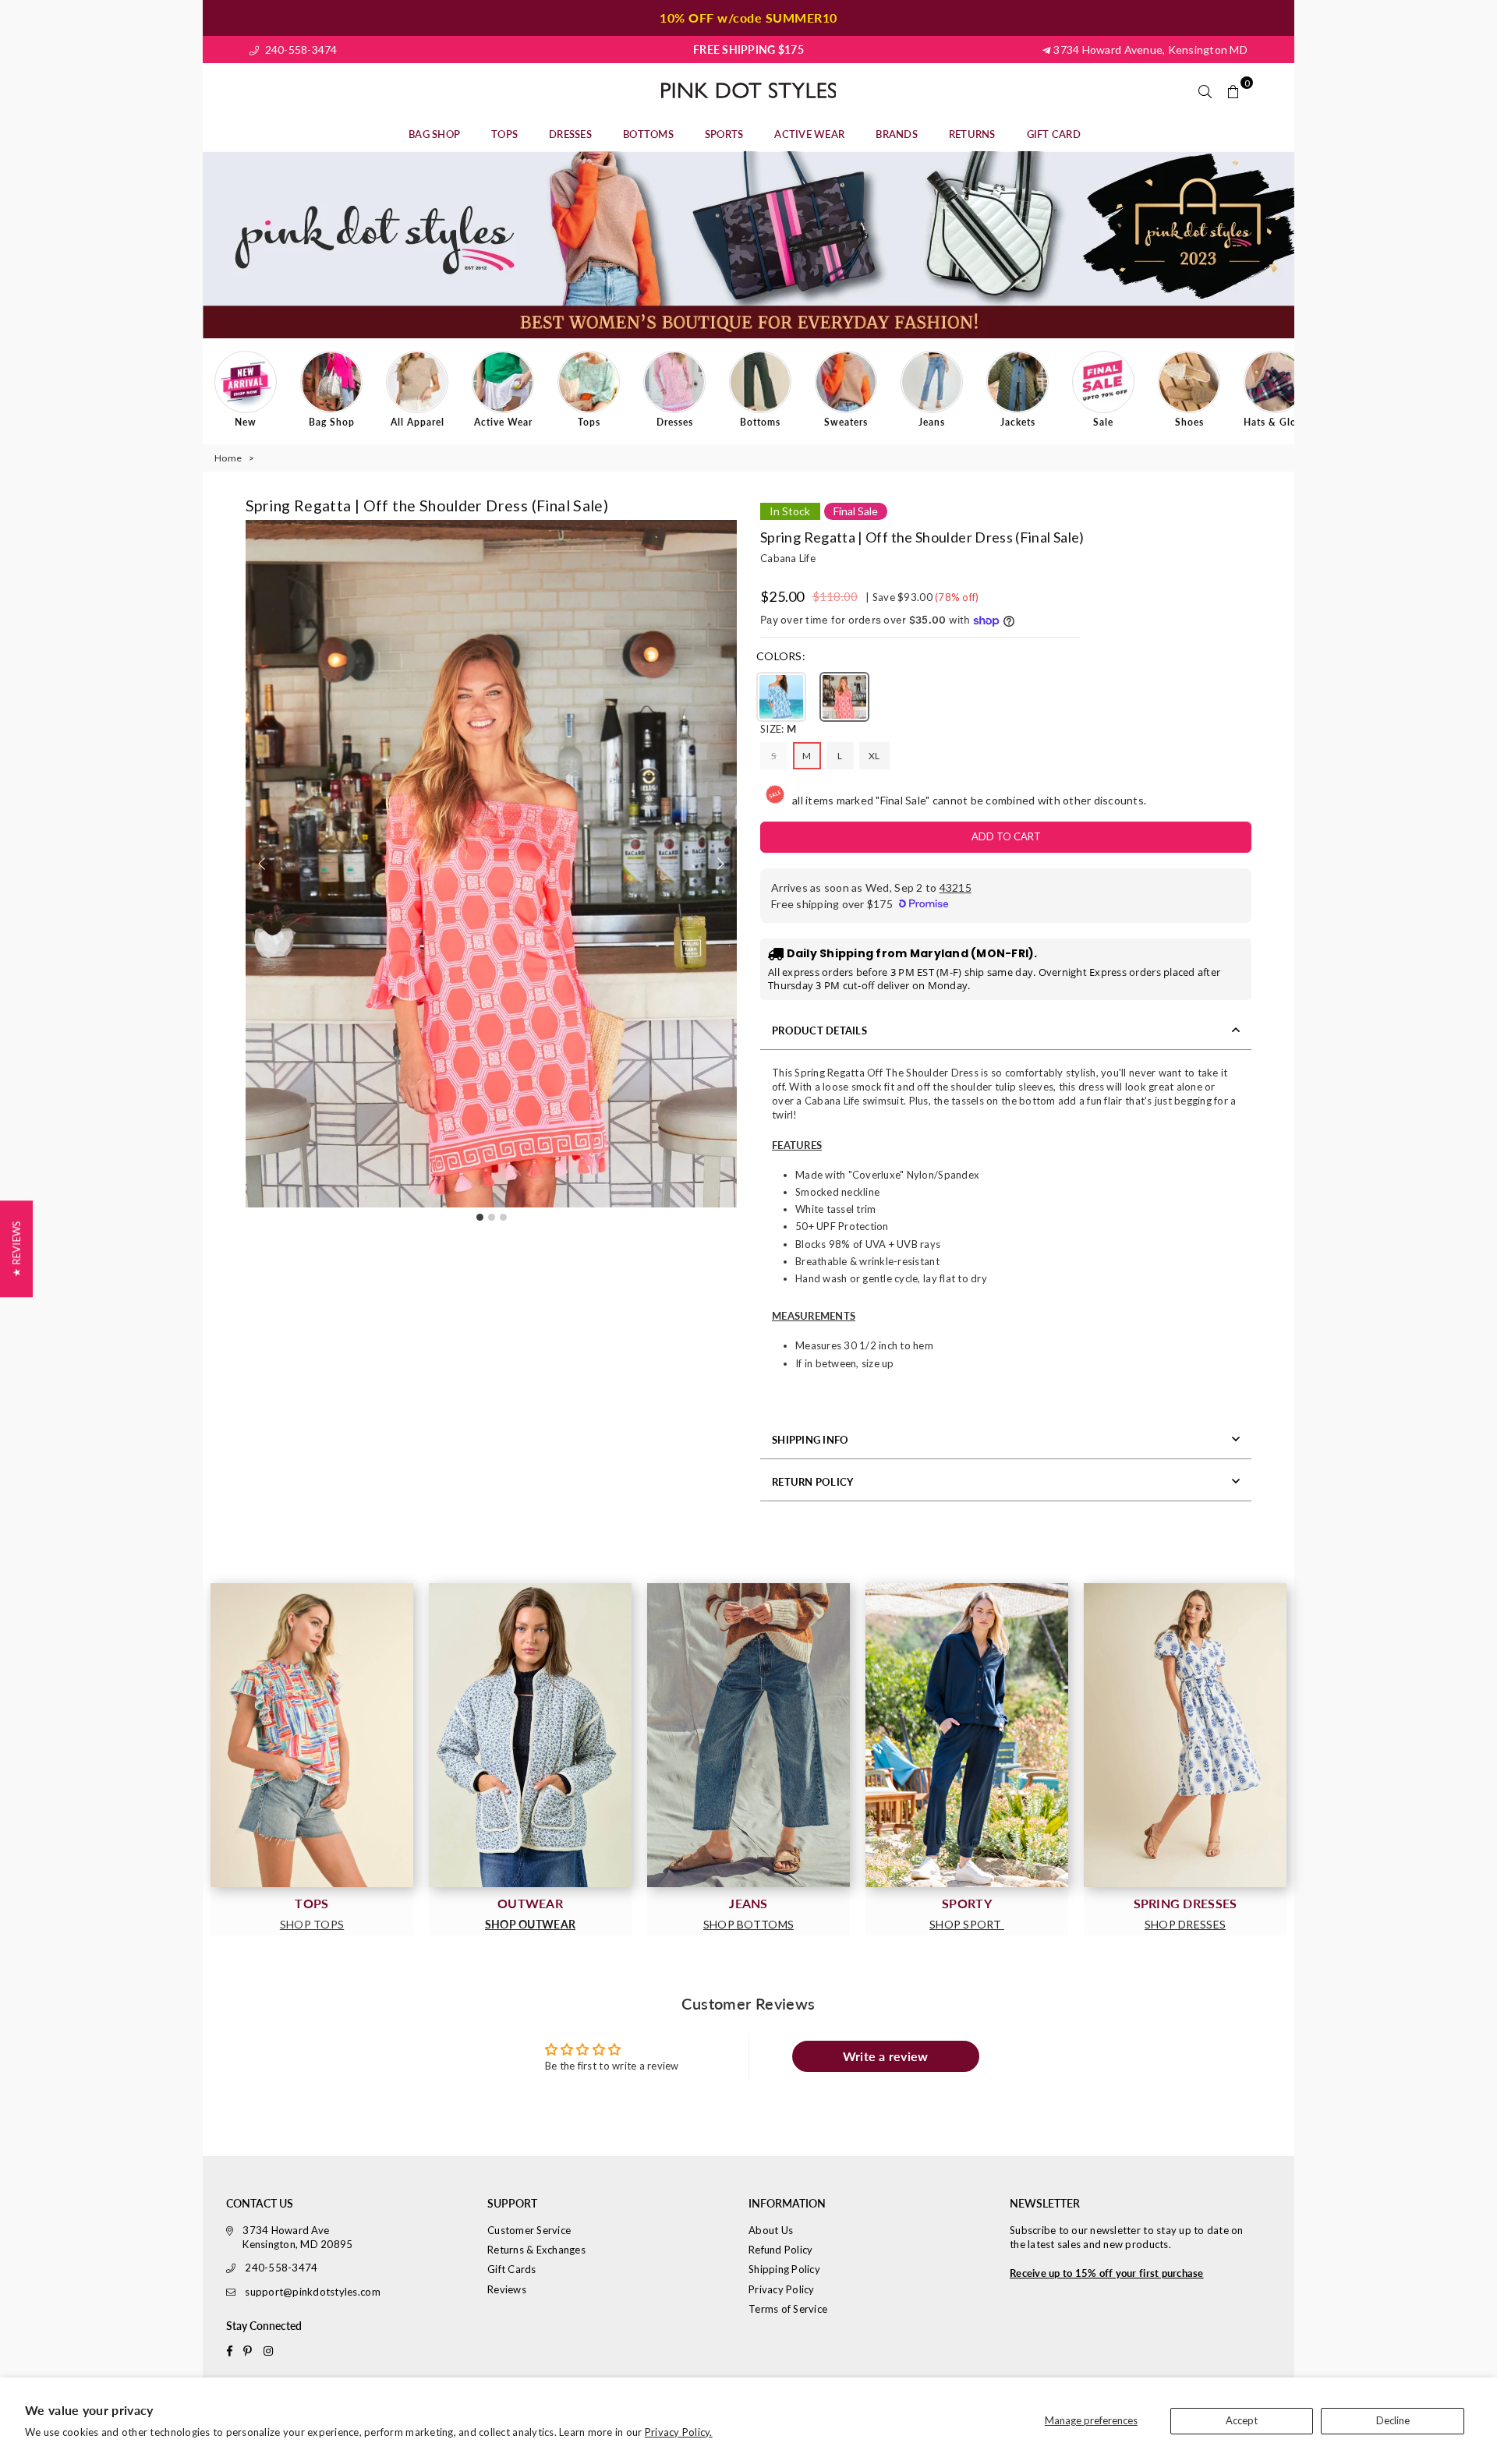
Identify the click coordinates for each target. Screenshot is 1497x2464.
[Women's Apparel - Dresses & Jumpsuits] (1185, 1735)
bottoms (648, 134)
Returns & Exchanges (536, 2250)
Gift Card (1054, 134)
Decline (1393, 2420)
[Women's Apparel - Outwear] (530, 1735)
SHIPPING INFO (810, 1440)
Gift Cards (512, 2269)
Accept (1242, 2420)
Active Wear (809, 134)
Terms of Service (788, 2309)
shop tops (312, 1924)
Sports (724, 134)
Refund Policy (780, 2250)
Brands (897, 134)
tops (504, 134)
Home (228, 458)
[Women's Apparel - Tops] (312, 1735)
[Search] (1205, 90)
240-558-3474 (299, 49)
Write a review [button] (886, 2056)
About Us (771, 2230)
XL (874, 756)
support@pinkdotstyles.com (313, 2292)
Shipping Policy (784, 2269)
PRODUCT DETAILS (819, 1030)
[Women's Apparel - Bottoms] (748, 1735)
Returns (972, 134)
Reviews (507, 2289)
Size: (778, 729)
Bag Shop (434, 134)
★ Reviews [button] (16, 1248)
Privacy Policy (782, 2289)
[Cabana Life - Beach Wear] (967, 1735)
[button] (720, 864)
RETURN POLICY (812, 1482)
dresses (570, 134)
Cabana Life (788, 558)
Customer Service (529, 2230)
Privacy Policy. (679, 2432)
